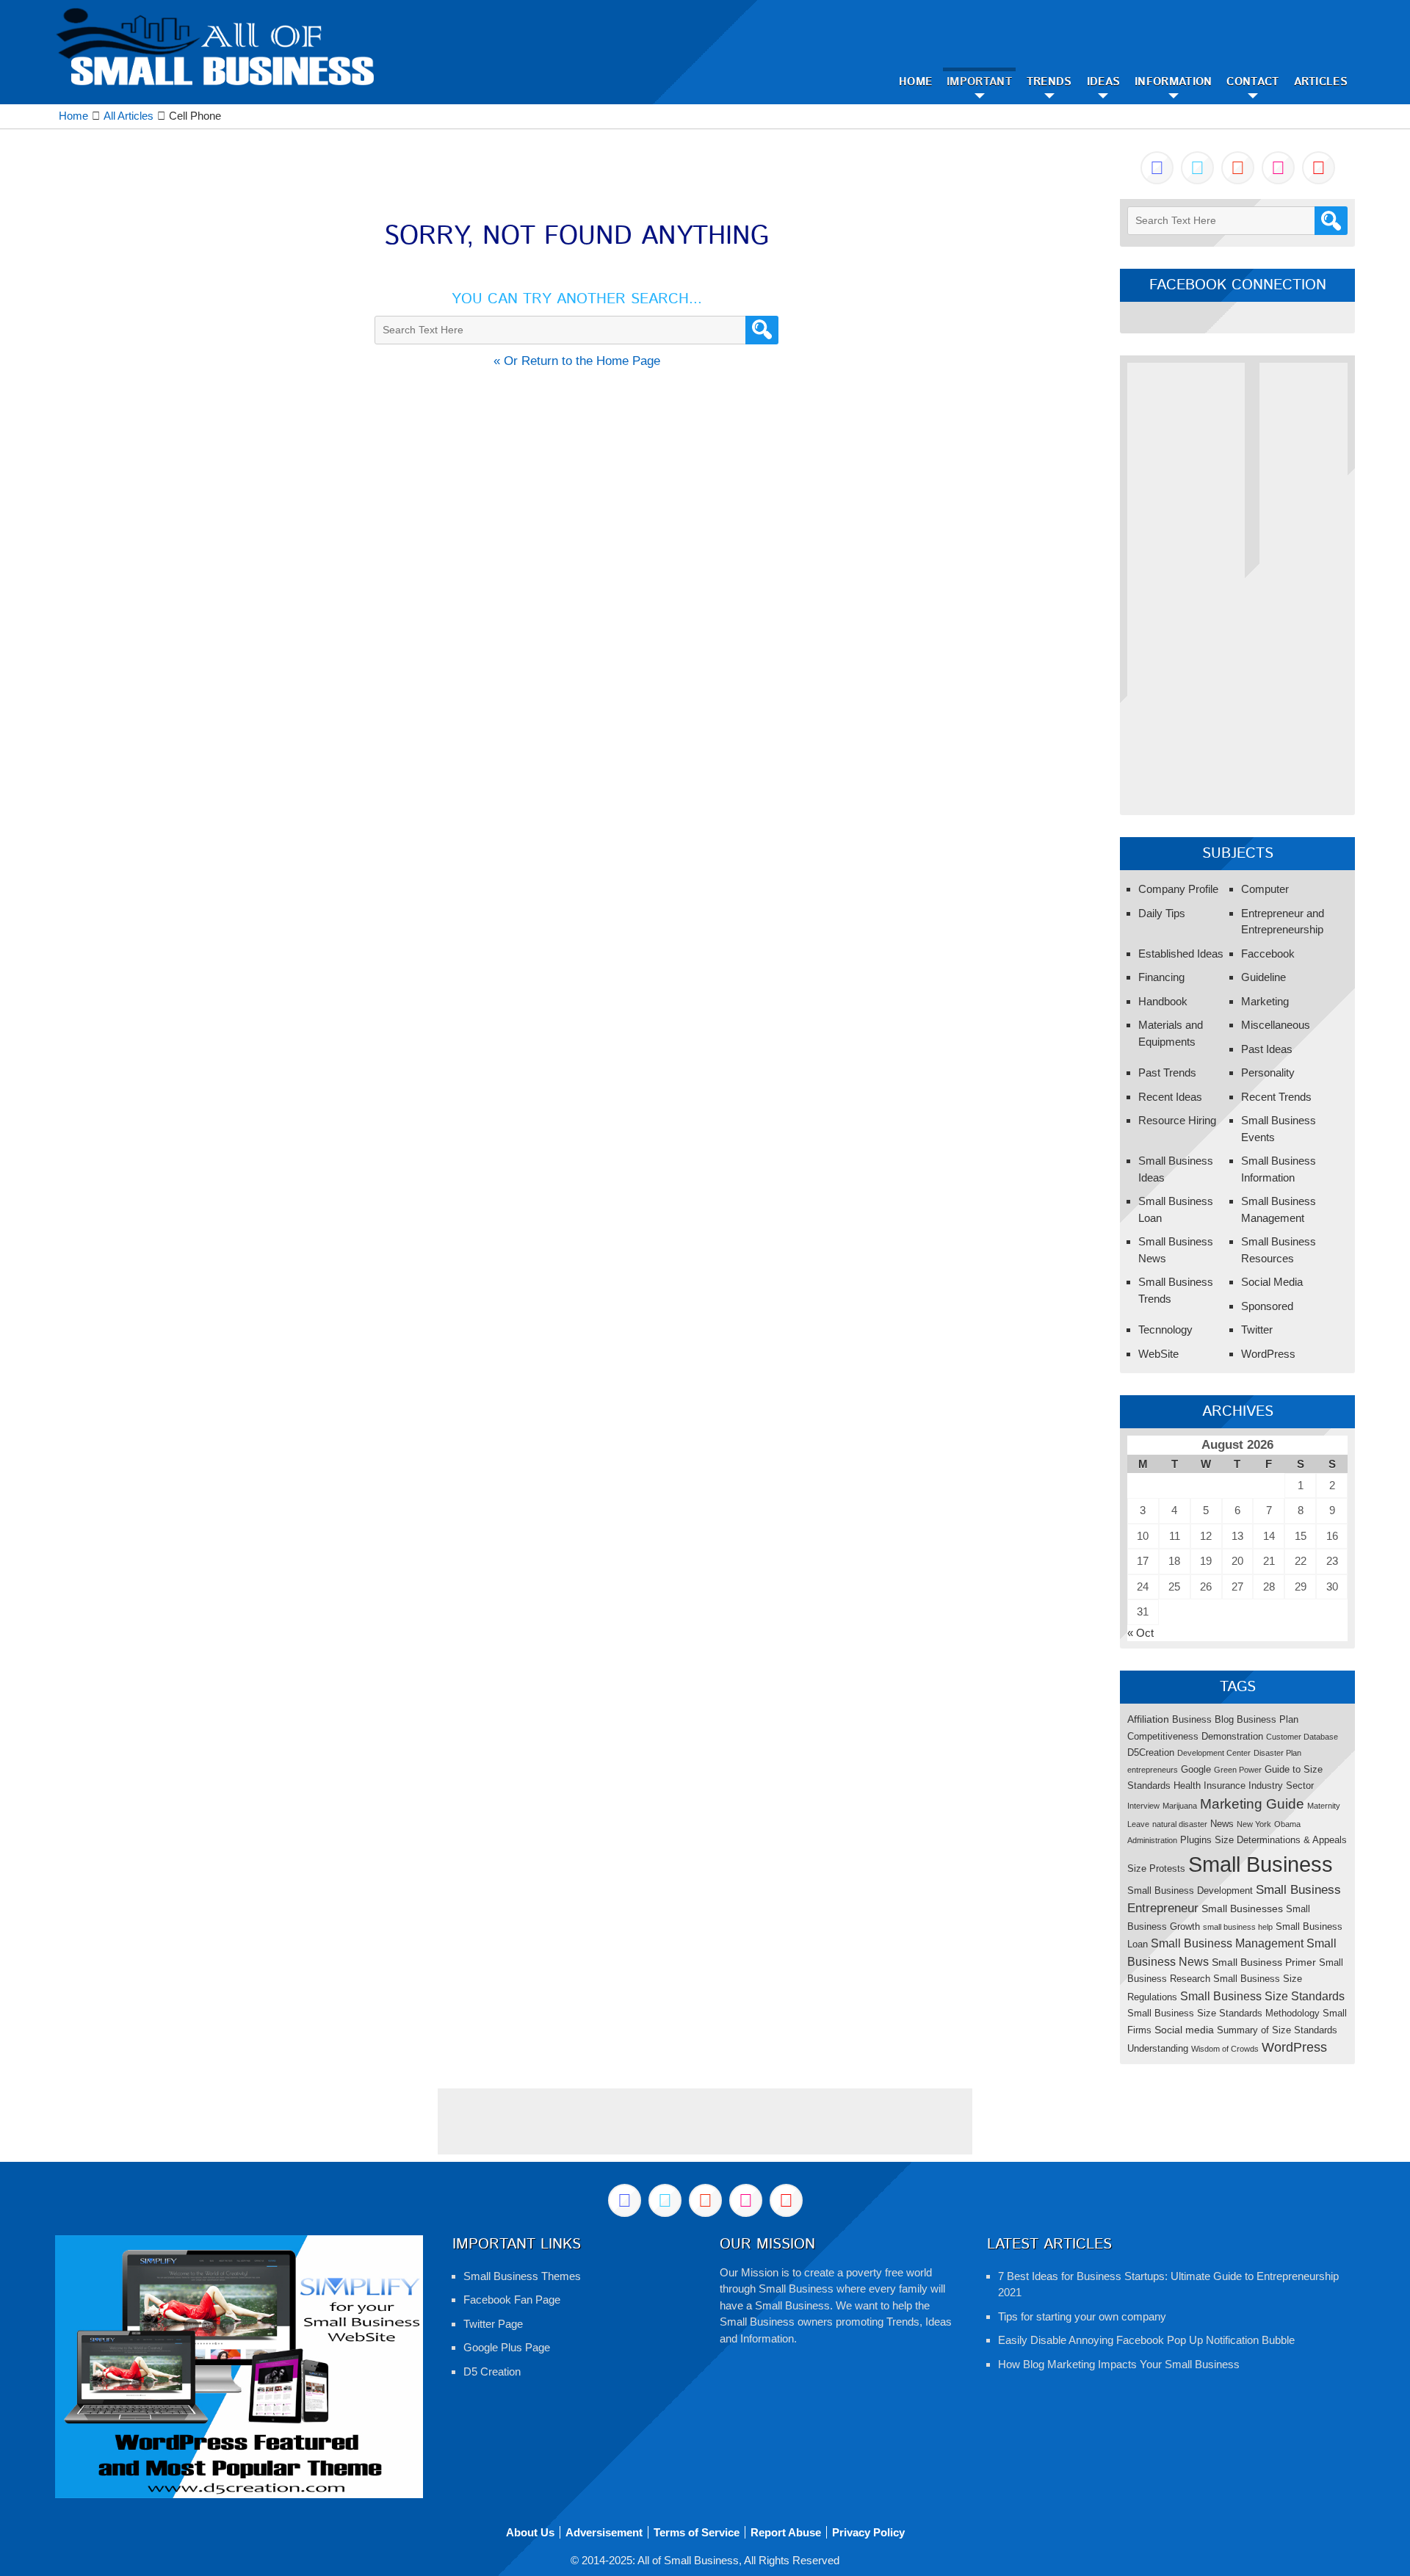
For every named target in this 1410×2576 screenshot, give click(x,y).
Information (1173, 82)
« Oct (1140, 1633)
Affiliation (1148, 1719)
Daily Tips (1162, 913)
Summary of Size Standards (1277, 2030)
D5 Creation (492, 2371)
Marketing (1265, 1001)
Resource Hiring (1177, 1120)
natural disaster (1180, 1824)
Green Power (1238, 1770)
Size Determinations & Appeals (1281, 1840)
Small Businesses (1242, 1909)
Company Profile (1178, 889)
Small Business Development (1190, 1891)
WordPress (1268, 1354)
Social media (1184, 2030)
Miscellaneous (1276, 1025)
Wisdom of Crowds (1225, 2049)
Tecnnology (1165, 1329)
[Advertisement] (1186, 583)
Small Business (1261, 1864)
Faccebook (1268, 954)
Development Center (1214, 1753)
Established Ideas (1181, 954)
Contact (1252, 82)
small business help (1238, 1927)
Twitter (1257, 1329)
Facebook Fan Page (512, 2300)
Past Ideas (1267, 1049)
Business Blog (1203, 1719)
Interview (1143, 1806)
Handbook (1163, 1001)
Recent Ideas (1170, 1097)
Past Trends (1167, 1072)
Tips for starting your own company (1082, 2316)
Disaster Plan (1277, 1753)
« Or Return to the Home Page (577, 361)
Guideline (1263, 977)
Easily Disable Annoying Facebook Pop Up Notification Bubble (1146, 2340)
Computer (1265, 889)
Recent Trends (1276, 1097)
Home (915, 82)
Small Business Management (1227, 1943)
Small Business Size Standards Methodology (1223, 2013)
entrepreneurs (1153, 1770)
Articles (1321, 82)
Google (1196, 1769)
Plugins (1196, 1840)
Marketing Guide (1252, 1804)
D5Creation (1151, 1752)
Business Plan (1268, 1719)
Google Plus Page (507, 2347)
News (1222, 1824)
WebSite (1158, 1354)
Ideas (1104, 82)
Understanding (1158, 2048)
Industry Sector (1281, 1786)
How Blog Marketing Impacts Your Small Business (1119, 2364)
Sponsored (1267, 1306)
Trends (1049, 82)
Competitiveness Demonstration (1195, 1736)
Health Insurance (1210, 1786)
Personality (1268, 1072)
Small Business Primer (1264, 1962)
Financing (1161, 977)
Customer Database (1302, 1737)
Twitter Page (493, 2324)
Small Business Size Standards (1262, 1996)
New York (1254, 1824)
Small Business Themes (522, 2276)
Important (979, 82)
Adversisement (604, 2532)
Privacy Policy (868, 2532)
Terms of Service (697, 2532)
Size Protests (1156, 1868)
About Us (530, 2532)
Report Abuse (786, 2532)
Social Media (1272, 1282)
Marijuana (1180, 1806)
